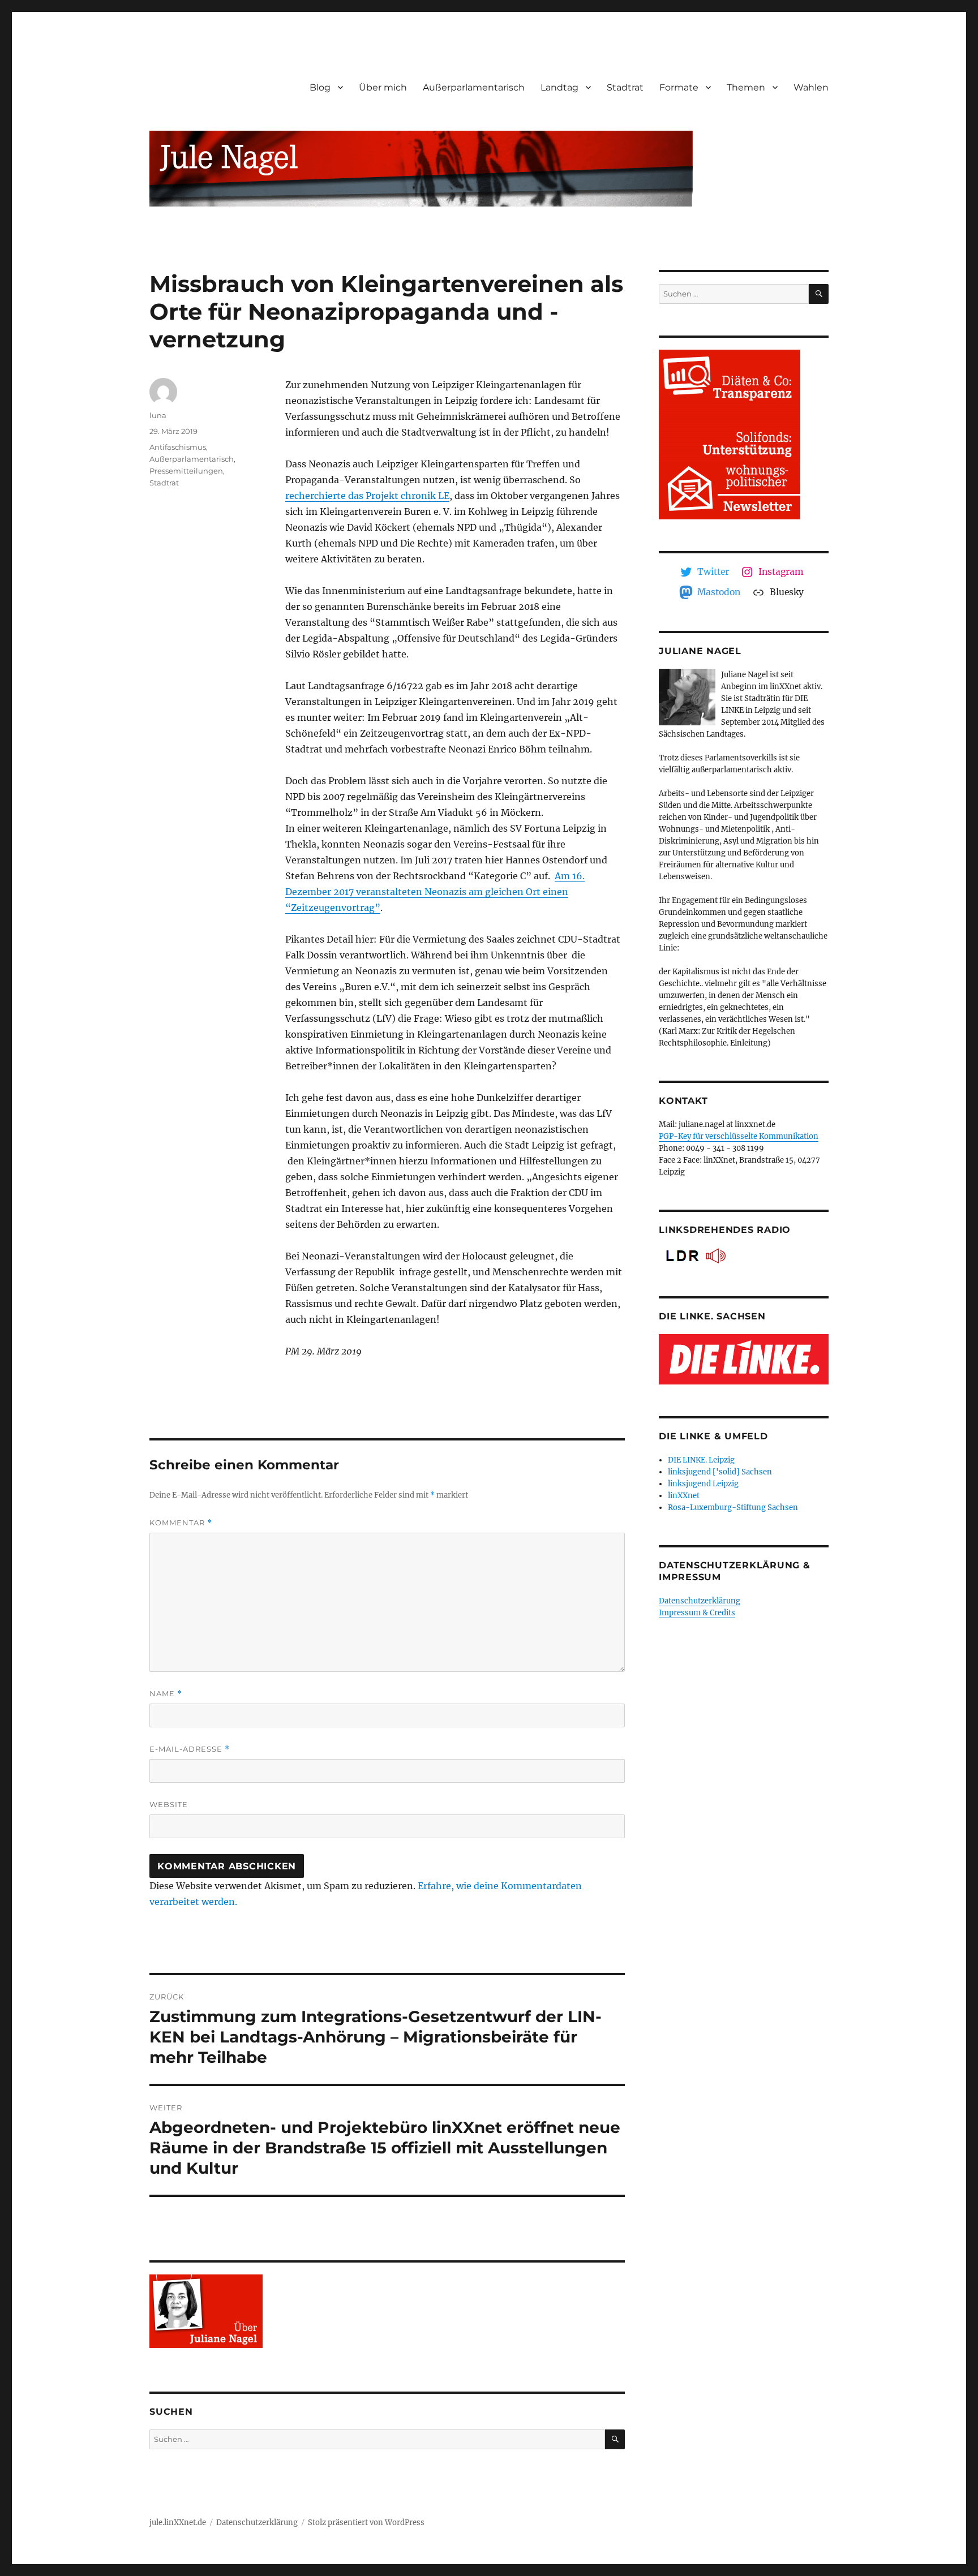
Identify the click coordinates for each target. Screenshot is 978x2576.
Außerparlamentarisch (474, 87)
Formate (679, 87)
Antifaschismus (178, 447)
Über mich (383, 87)
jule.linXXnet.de (178, 2523)
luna (158, 415)
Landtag (559, 87)
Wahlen (811, 87)
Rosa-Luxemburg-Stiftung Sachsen (733, 1508)
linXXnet (684, 1496)
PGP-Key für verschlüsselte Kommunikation (739, 1136)
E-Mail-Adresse (190, 1749)
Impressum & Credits (697, 1613)
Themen (746, 87)
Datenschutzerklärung (700, 1601)
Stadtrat (625, 87)
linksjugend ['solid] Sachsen (720, 1472)
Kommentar (181, 1523)
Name (166, 1694)
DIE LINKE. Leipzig (701, 1460)
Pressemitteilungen (186, 471)
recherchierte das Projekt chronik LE (367, 496)
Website (169, 1804)
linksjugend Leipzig (703, 1484)
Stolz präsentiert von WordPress (366, 2523)
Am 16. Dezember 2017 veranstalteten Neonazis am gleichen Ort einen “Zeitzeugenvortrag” (435, 892)
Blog (320, 87)
